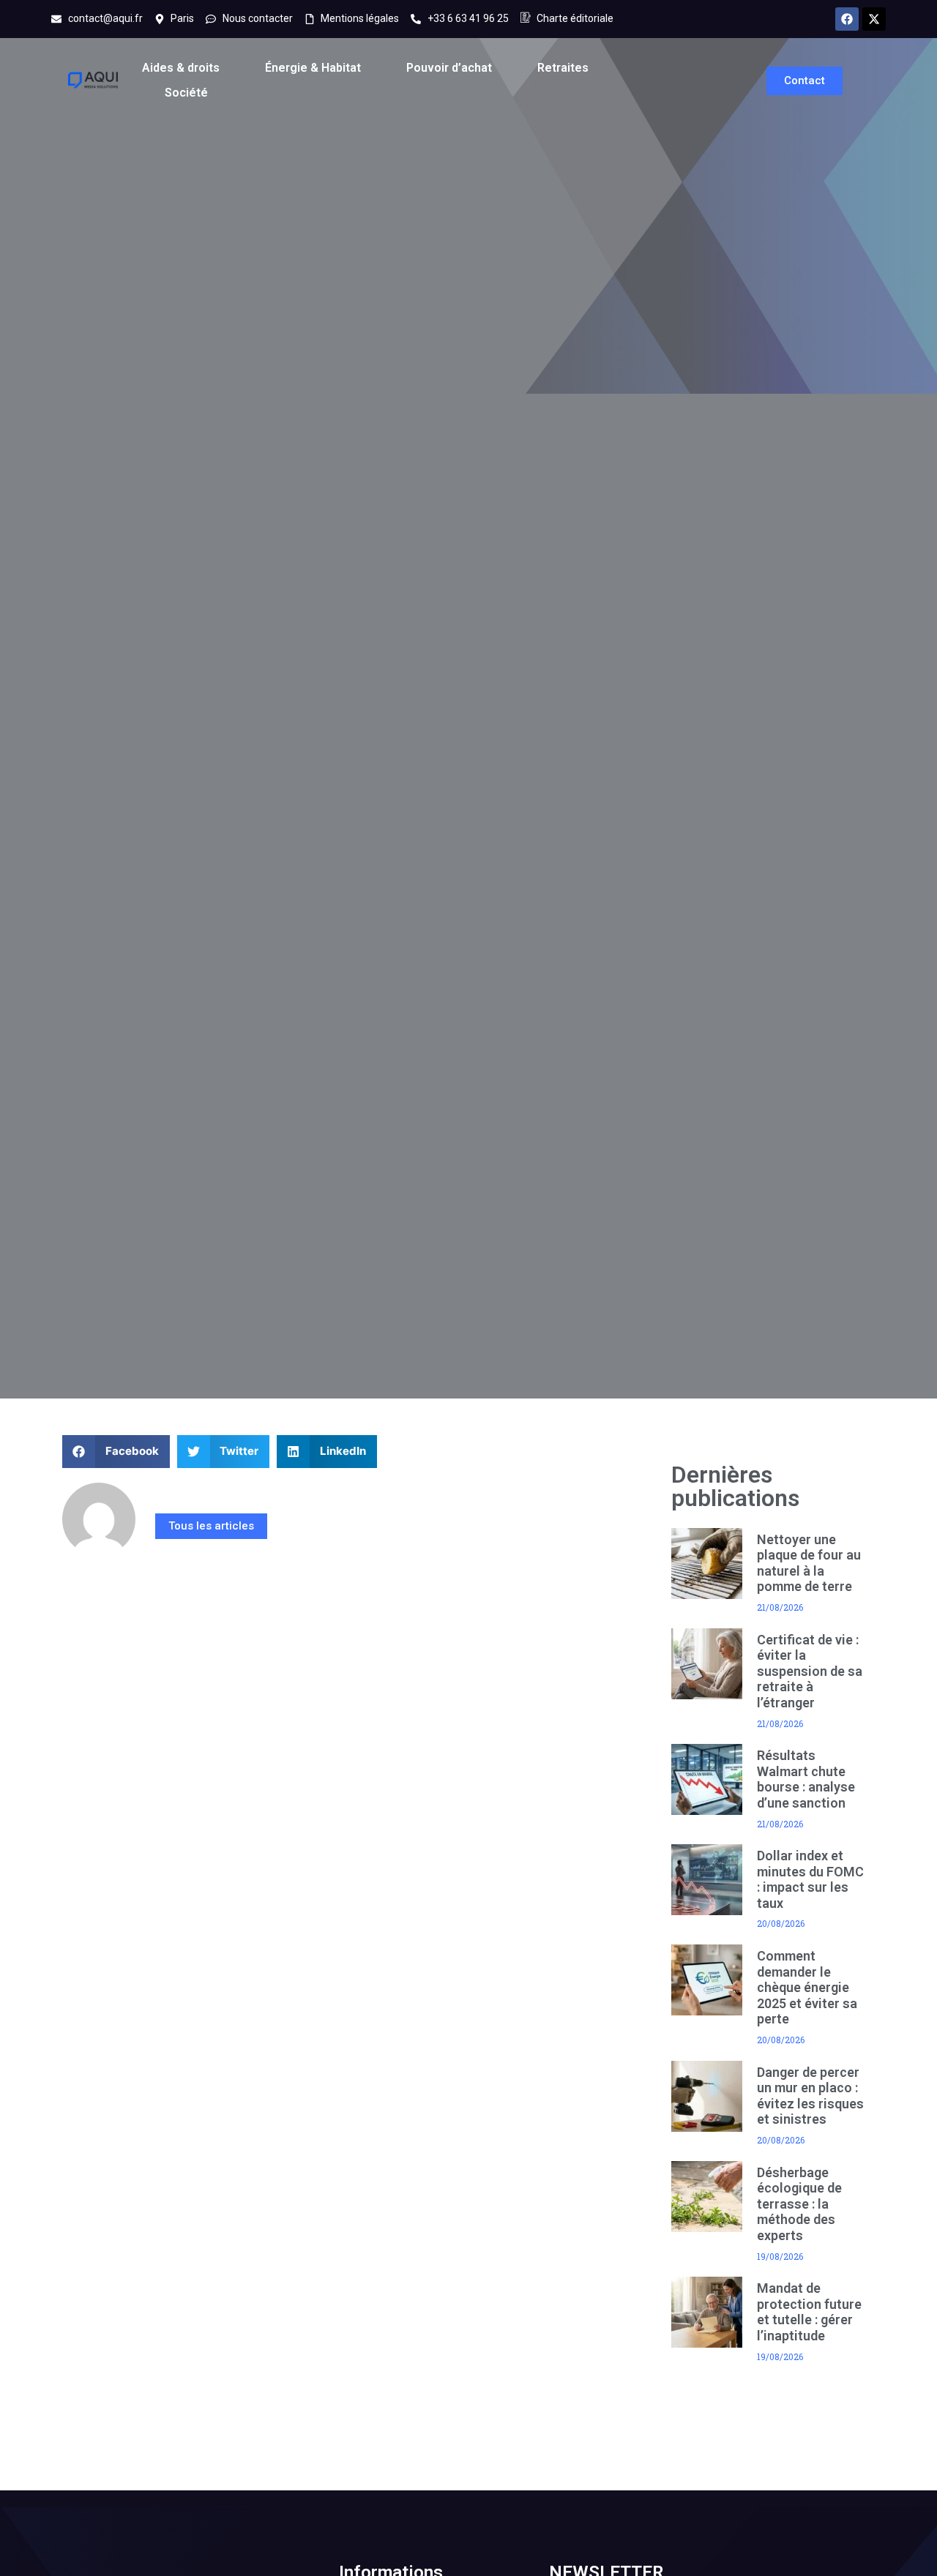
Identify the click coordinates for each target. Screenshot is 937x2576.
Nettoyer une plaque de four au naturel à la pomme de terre (809, 1563)
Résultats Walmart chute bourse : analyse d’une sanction (806, 1779)
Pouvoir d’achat (449, 68)
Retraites (563, 68)
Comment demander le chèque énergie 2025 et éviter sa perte (807, 1987)
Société (186, 93)
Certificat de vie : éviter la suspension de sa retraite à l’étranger (810, 1671)
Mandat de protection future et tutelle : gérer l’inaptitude (809, 2312)
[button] (116, 1452)
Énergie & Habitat (313, 68)
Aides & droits (181, 68)
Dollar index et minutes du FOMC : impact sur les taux (810, 1879)
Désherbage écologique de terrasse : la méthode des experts (799, 2204)
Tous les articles (211, 1526)
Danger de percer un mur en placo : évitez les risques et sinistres (810, 2096)
